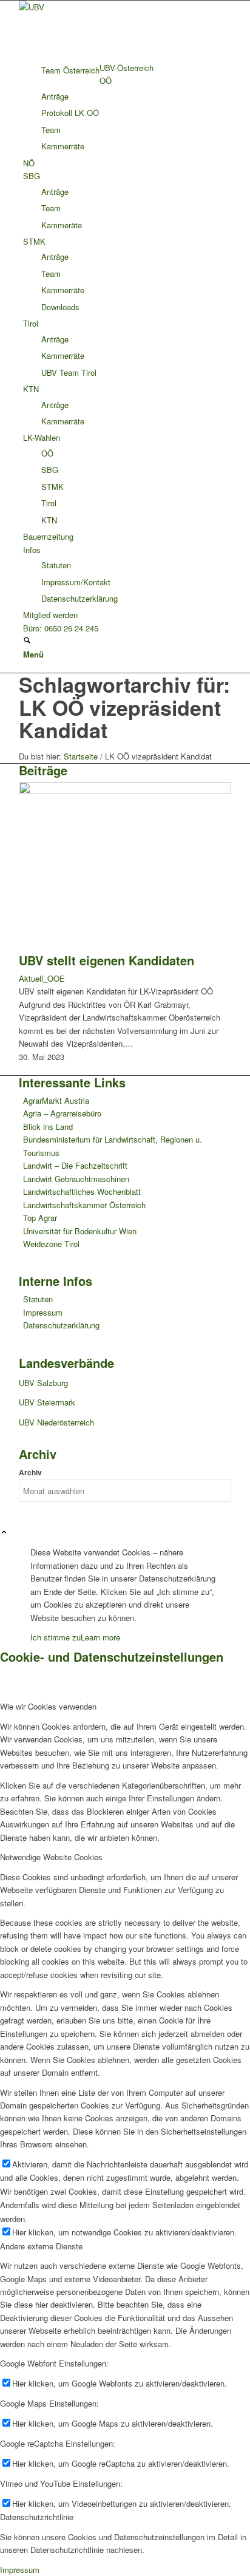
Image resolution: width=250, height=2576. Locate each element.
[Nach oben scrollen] (4, 1533)
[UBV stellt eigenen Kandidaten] (125, 791)
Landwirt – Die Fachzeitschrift (75, 1165)
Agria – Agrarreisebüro (62, 1113)
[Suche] (27, 641)
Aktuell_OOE (42, 978)
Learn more (100, 1637)
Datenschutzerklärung (61, 1325)
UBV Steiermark (47, 1402)
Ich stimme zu (56, 1637)
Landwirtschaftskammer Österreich (84, 1205)
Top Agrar (40, 1218)
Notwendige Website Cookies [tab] (51, 1857)
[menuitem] (127, 68)
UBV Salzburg (43, 1383)
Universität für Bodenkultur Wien (80, 1231)
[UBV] (110, 7)
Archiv (30, 1473)
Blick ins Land (48, 1127)
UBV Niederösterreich (56, 1422)
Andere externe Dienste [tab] (41, 2246)
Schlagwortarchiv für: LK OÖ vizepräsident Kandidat (124, 707)
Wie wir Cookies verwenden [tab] (48, 1706)
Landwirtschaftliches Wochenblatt (82, 1191)
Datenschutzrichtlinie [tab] (37, 2517)
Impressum (43, 1312)
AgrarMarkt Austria (56, 1100)
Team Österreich (70, 70)
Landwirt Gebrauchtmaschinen (76, 1179)
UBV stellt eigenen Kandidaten (106, 960)
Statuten (38, 1299)
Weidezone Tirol (51, 1244)
